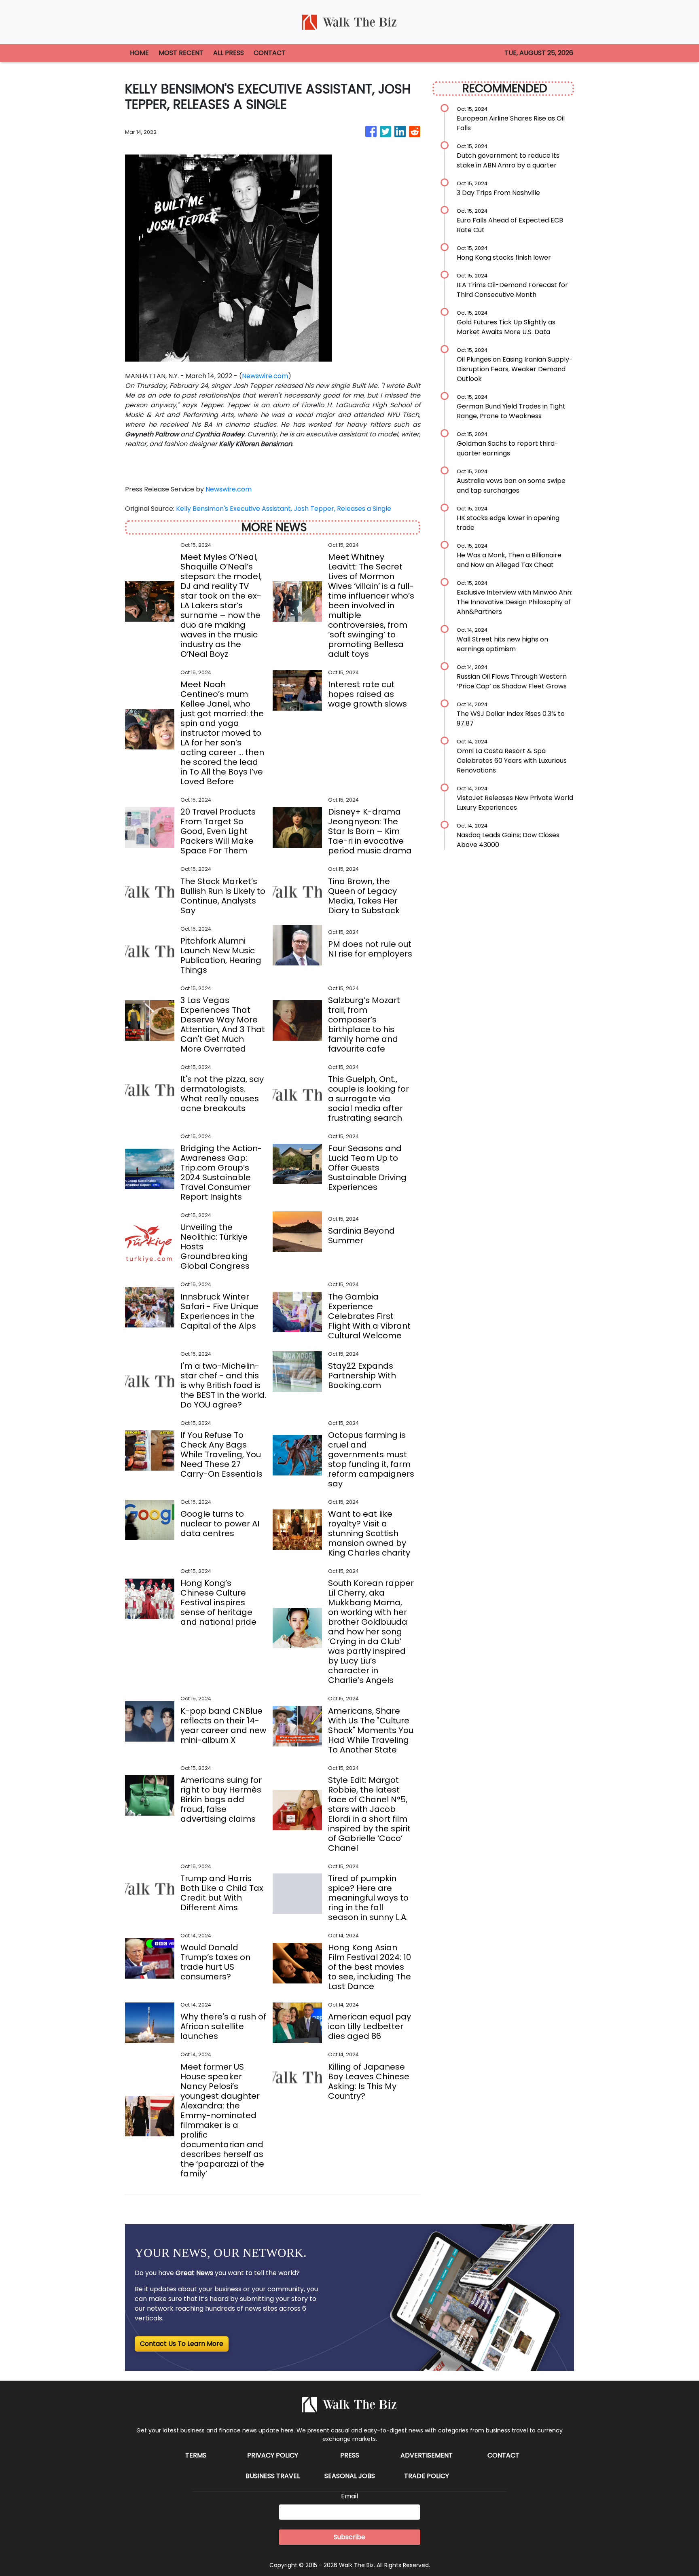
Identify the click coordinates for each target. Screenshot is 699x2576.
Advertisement (427, 2455)
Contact (503, 2455)
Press (350, 2455)
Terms (196, 2455)
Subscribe (349, 2537)
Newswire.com (265, 376)
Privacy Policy (273, 2455)
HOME (139, 53)
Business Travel (273, 2476)
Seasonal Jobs (350, 2476)
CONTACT (270, 53)
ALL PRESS (229, 53)
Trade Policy (427, 2476)
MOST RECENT (181, 53)
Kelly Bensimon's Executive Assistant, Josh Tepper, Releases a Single (284, 509)
